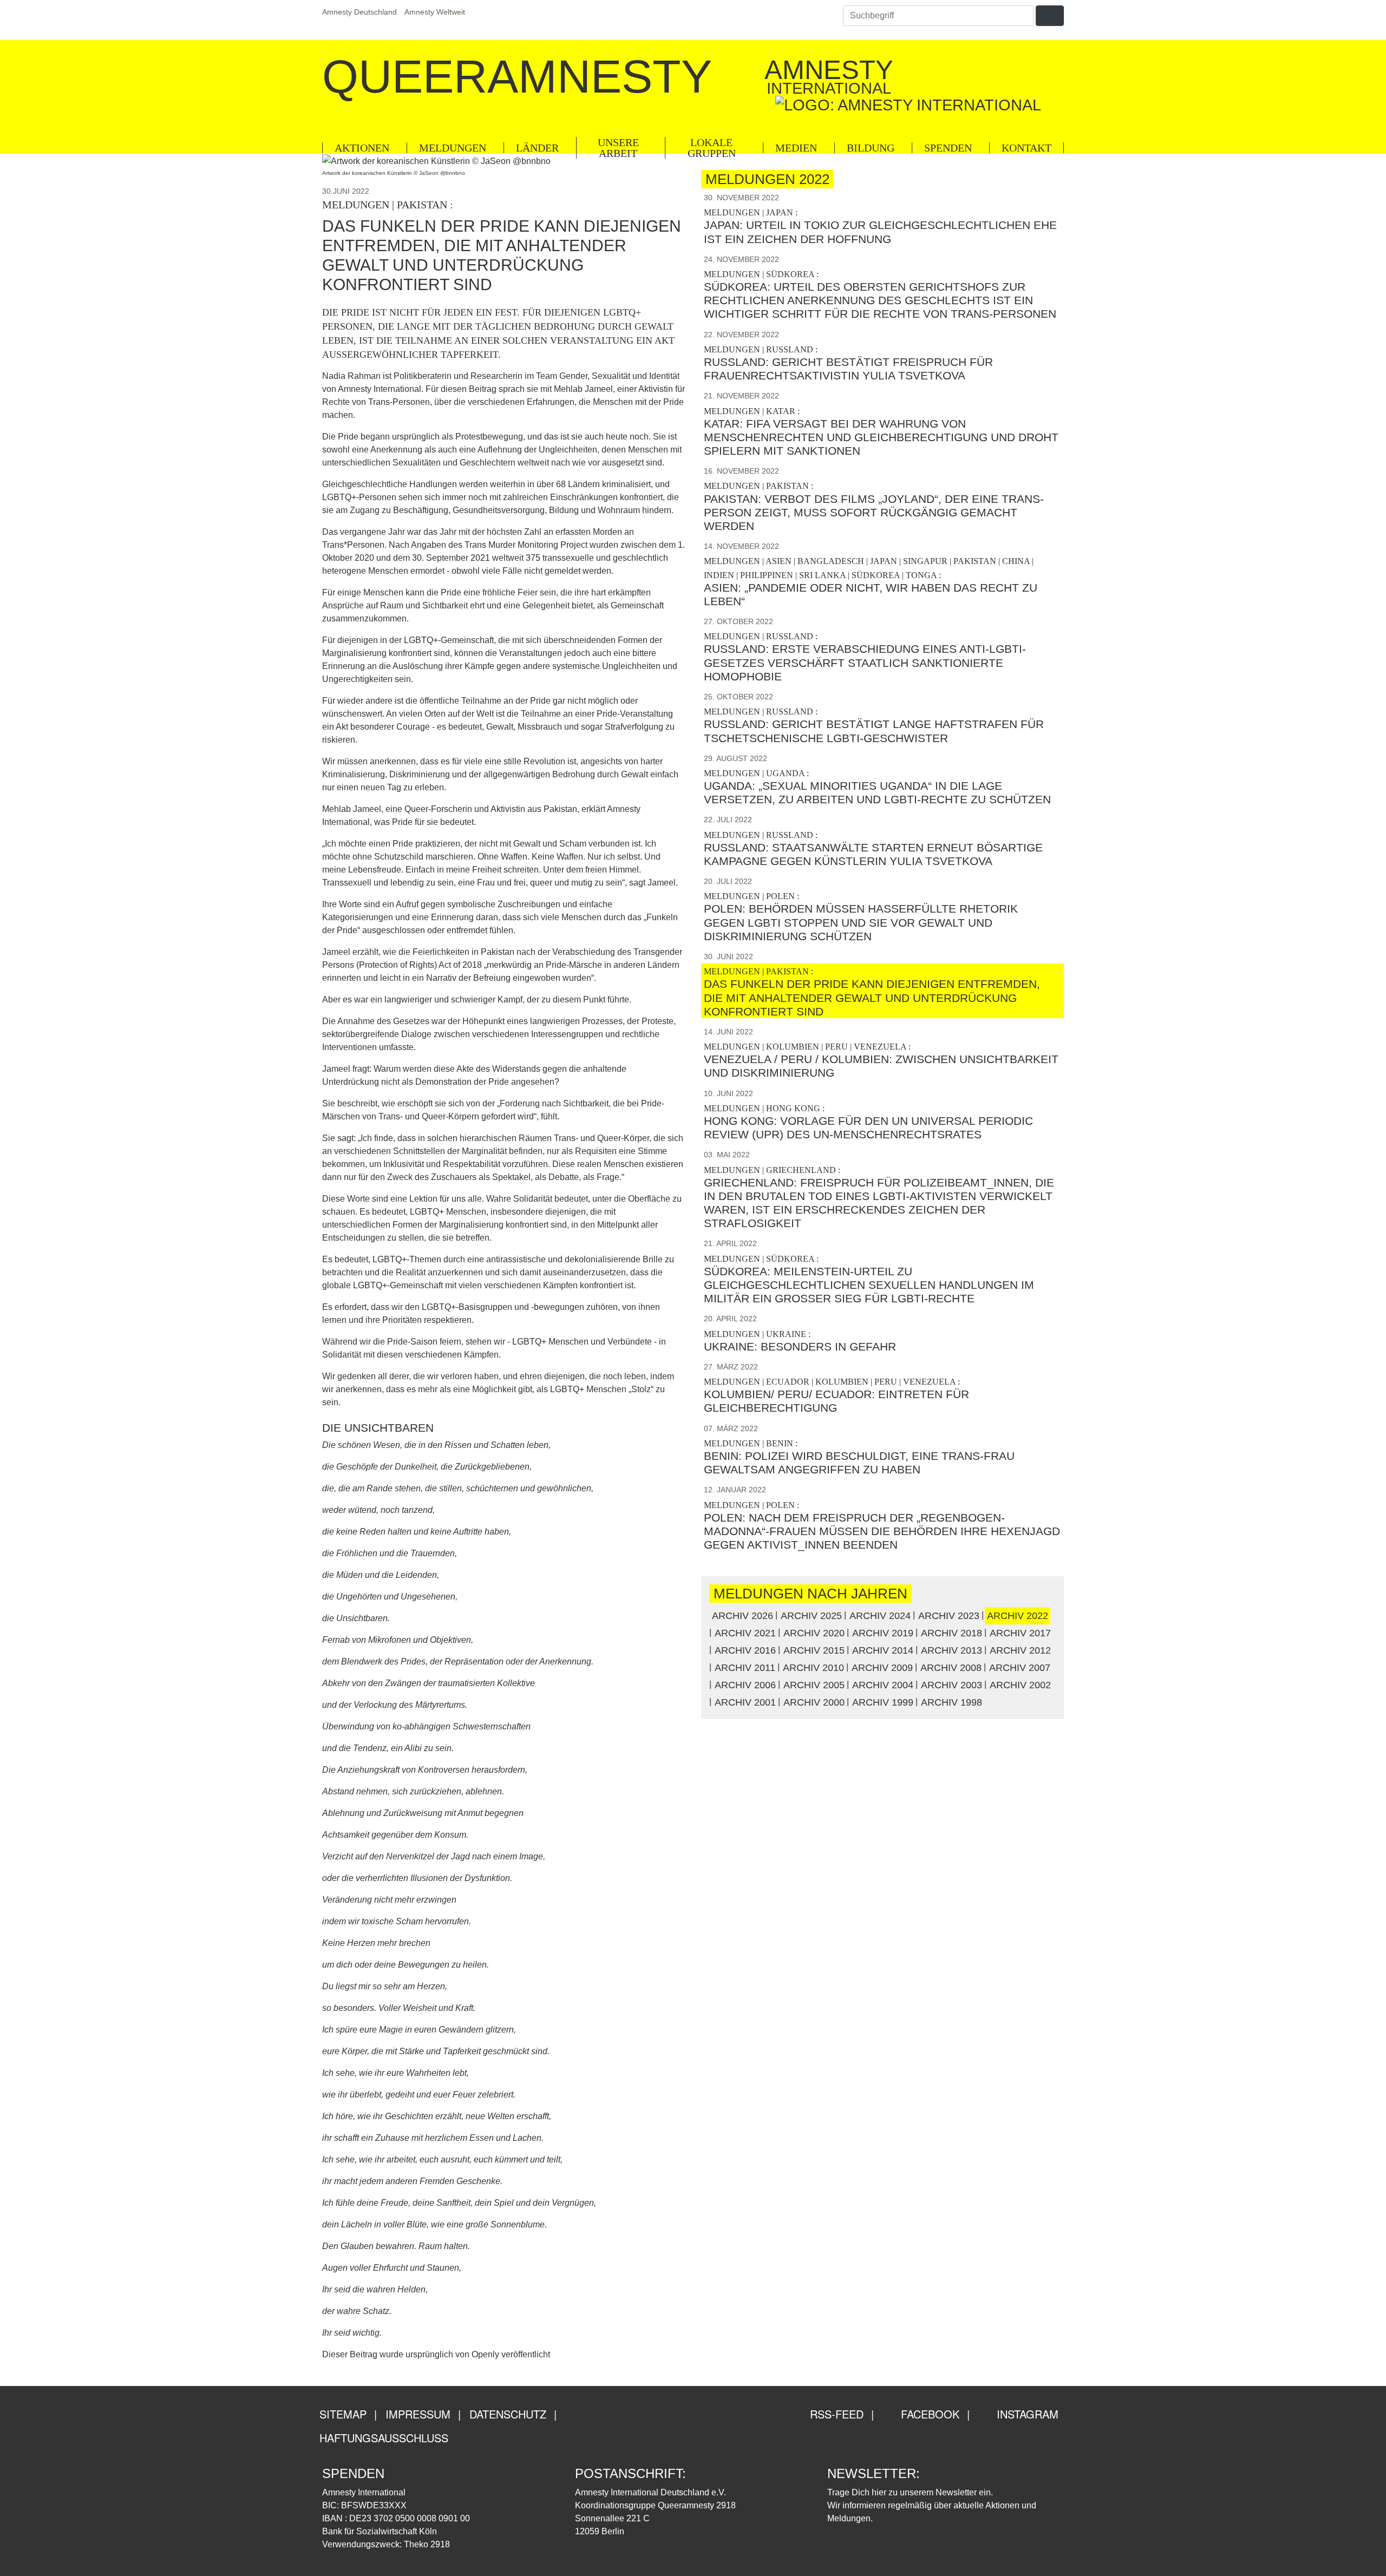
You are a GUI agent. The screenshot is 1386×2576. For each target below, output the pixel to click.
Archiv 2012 (1020, 1650)
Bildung (871, 148)
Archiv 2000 (814, 1702)
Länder (537, 148)
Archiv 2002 (1020, 1685)
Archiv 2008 (951, 1668)
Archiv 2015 (814, 1650)
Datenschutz (508, 2414)
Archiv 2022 (1018, 1616)
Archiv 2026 (743, 1616)
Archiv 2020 (814, 1633)
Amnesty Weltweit (435, 12)
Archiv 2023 (949, 1616)
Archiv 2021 (745, 1633)
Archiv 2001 (745, 1702)
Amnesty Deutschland (359, 12)
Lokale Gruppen (712, 148)
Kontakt (1027, 148)
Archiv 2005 (814, 1685)
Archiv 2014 (883, 1650)
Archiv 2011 (745, 1668)
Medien (796, 148)
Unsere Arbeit (618, 148)
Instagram (1026, 2414)
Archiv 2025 (811, 1616)
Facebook (929, 2414)
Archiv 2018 (952, 1633)
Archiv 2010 (813, 1668)
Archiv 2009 (882, 1668)
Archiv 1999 (883, 1702)
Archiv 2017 (1020, 1633)
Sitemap (343, 2414)
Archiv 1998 (952, 1702)
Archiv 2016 (745, 1650)
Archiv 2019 (883, 1633)
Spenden (948, 148)
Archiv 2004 (883, 1685)
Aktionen (362, 148)
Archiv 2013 (952, 1650)
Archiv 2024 (880, 1616)
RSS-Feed (835, 2414)
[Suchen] (1050, 16)
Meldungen (453, 148)
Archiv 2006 (745, 1685)
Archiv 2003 (952, 1685)
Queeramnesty (517, 76)
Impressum (418, 2414)
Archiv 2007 (1020, 1668)
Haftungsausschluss (384, 2438)
